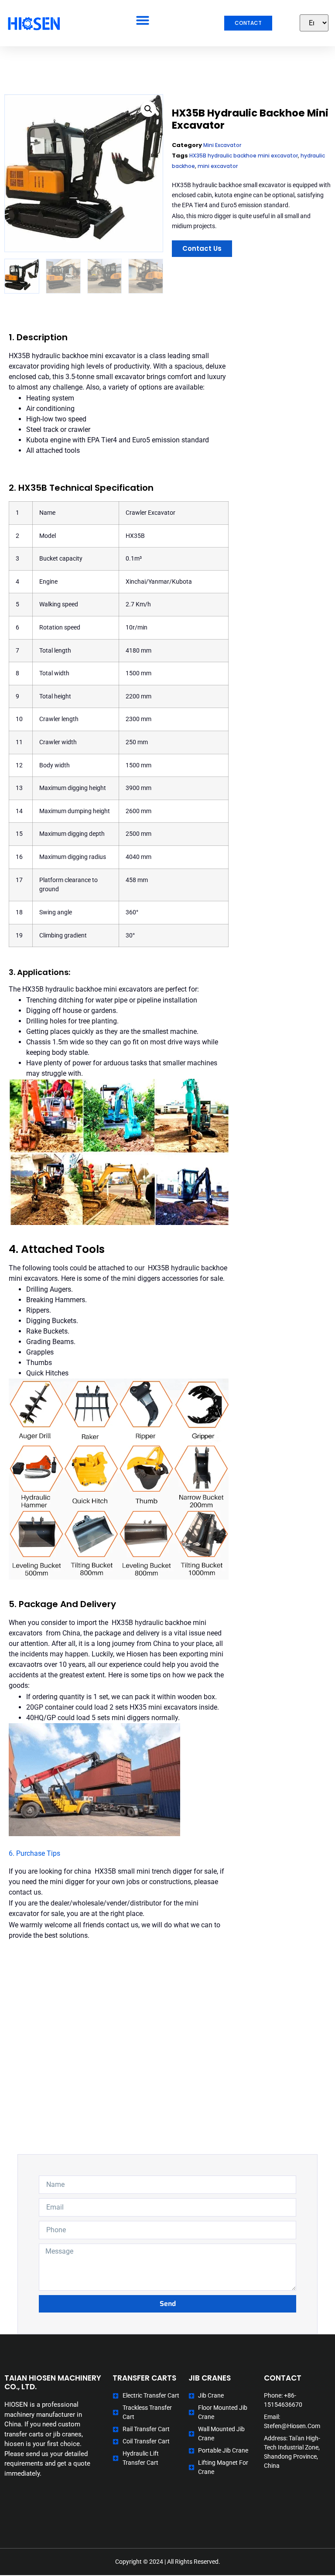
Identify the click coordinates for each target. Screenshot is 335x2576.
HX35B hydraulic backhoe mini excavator (244, 156)
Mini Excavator (222, 145)
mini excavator (218, 166)
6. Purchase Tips (34, 1853)
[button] (143, 20)
